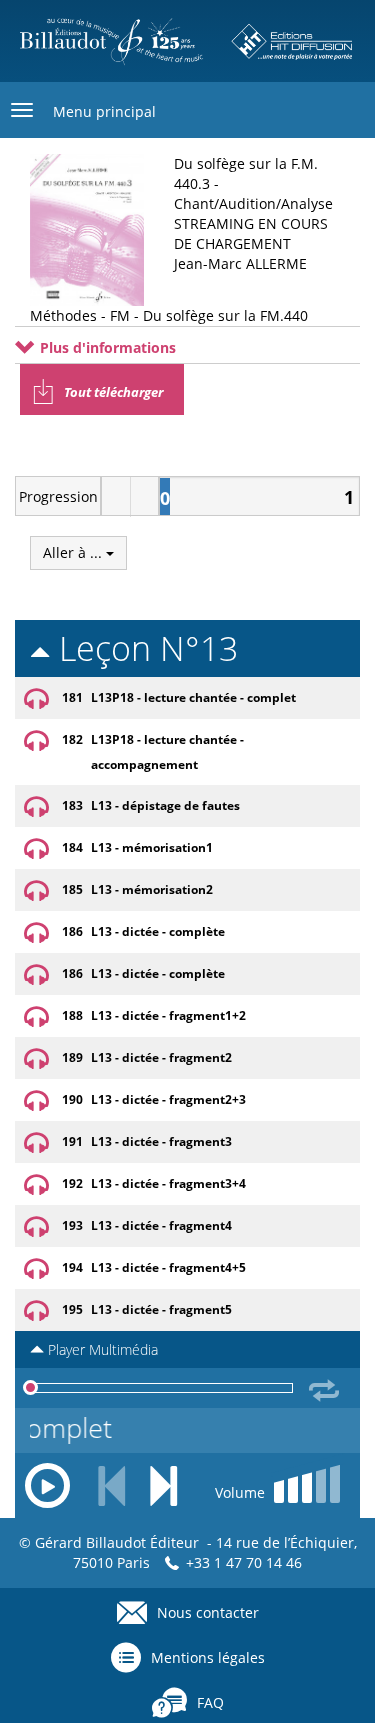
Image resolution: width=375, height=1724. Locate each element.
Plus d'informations (106, 347)
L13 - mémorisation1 (152, 847)
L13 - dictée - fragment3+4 (168, 1183)
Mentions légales (208, 1657)
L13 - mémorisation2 (152, 889)
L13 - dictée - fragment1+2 (168, 1015)
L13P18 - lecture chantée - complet (193, 697)
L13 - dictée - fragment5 (161, 1309)
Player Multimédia (101, 1349)
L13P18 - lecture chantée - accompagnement (167, 752)
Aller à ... (74, 552)
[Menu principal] (22, 110)
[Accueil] (187, 41)
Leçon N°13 (144, 648)
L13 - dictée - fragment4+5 (168, 1267)
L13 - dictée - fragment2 (161, 1057)
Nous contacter (208, 1612)
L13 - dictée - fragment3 (161, 1141)
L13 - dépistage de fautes (165, 805)
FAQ (210, 1702)
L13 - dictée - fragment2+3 (168, 1099)
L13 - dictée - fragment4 (161, 1225)
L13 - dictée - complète (158, 931)
